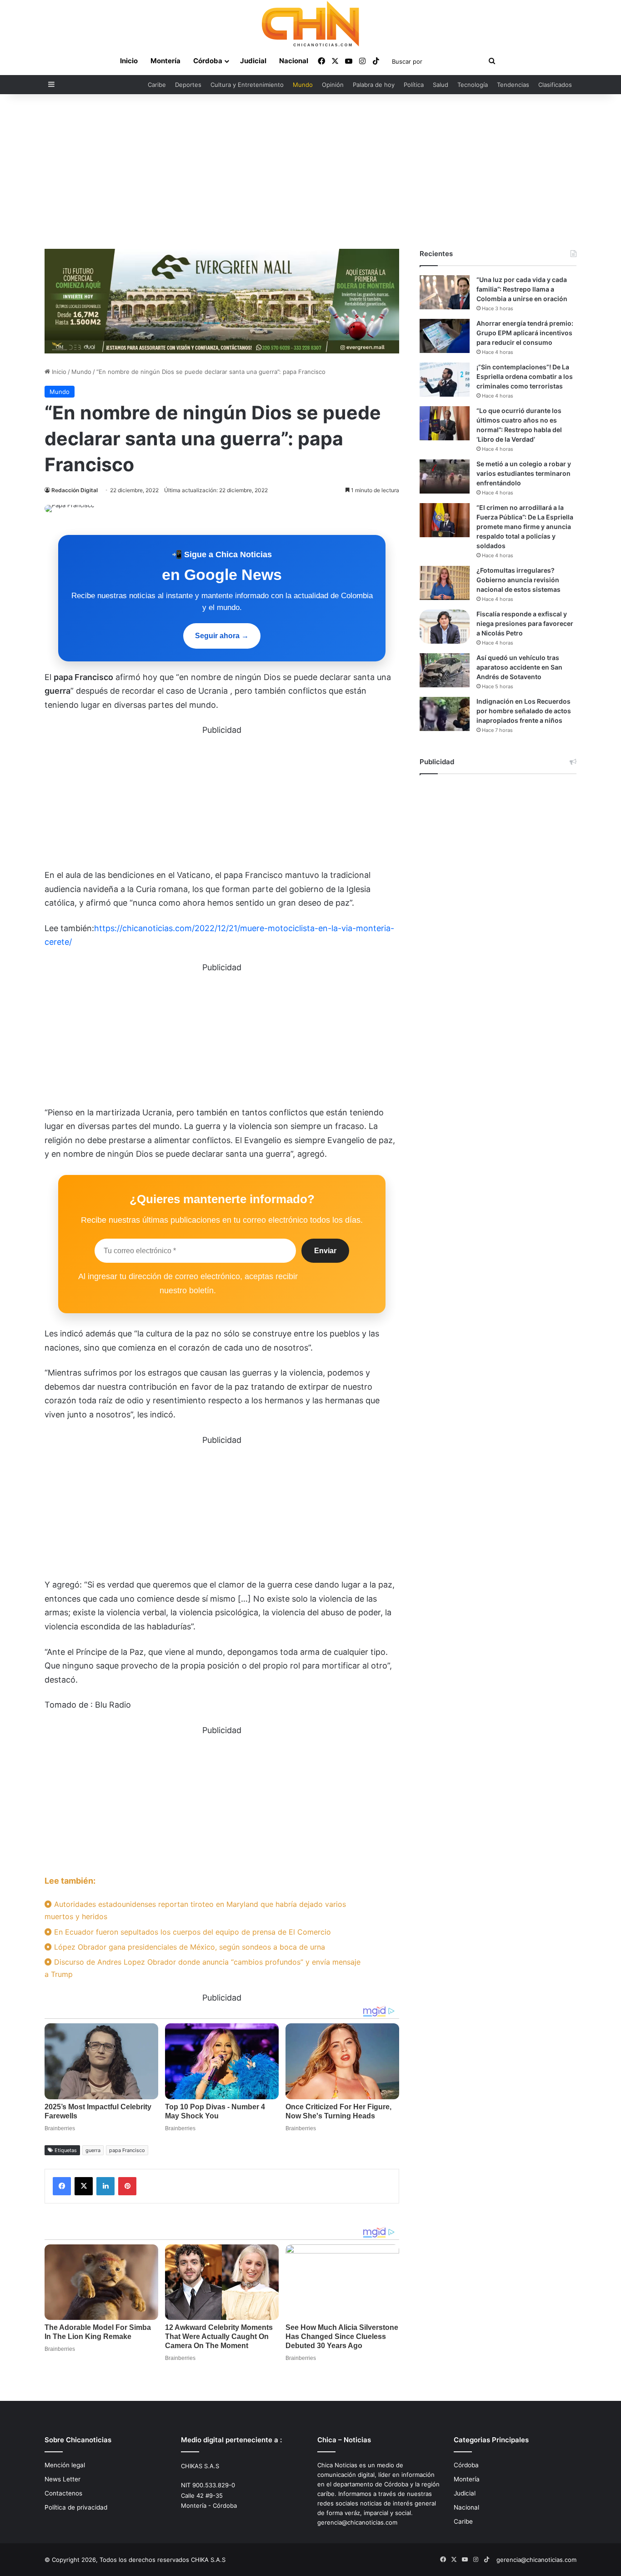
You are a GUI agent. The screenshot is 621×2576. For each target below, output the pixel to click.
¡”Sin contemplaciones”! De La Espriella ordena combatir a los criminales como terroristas (525, 376)
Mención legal (65, 2465)
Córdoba (208, 61)
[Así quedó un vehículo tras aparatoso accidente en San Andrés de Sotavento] (445, 670)
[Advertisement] (310, 171)
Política (414, 85)
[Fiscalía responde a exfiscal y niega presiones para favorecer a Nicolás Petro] (445, 627)
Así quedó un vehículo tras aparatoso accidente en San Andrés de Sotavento (519, 667)
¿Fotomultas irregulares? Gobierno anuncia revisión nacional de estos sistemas (518, 580)
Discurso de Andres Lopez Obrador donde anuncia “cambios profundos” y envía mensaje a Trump (203, 1968)
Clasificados (555, 85)
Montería (165, 61)
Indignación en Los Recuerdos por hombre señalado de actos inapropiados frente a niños (524, 711)
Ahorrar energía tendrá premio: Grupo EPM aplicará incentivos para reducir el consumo (525, 333)
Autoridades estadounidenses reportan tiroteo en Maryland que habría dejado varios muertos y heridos (195, 1910)
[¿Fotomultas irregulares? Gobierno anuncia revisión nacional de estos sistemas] (445, 583)
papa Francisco (127, 2150)
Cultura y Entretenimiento (247, 85)
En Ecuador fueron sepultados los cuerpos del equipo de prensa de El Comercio (191, 1932)
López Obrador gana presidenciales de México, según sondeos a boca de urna (188, 1947)
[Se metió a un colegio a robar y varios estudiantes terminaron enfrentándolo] (445, 476)
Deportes (188, 85)
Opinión (333, 85)
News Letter (63, 2479)
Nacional (294, 61)
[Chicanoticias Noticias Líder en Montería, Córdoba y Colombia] (310, 24)
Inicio (129, 61)
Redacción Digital (75, 490)
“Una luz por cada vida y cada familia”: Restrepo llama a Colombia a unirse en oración (522, 289)
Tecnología (473, 85)
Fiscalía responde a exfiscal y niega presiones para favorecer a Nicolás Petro (525, 623)
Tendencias (513, 85)
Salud (441, 85)
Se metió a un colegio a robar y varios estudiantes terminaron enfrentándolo (524, 473)
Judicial (253, 61)
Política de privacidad (76, 2507)
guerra (93, 2150)
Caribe (157, 85)
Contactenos (63, 2493)
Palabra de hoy (374, 85)
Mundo (303, 85)
